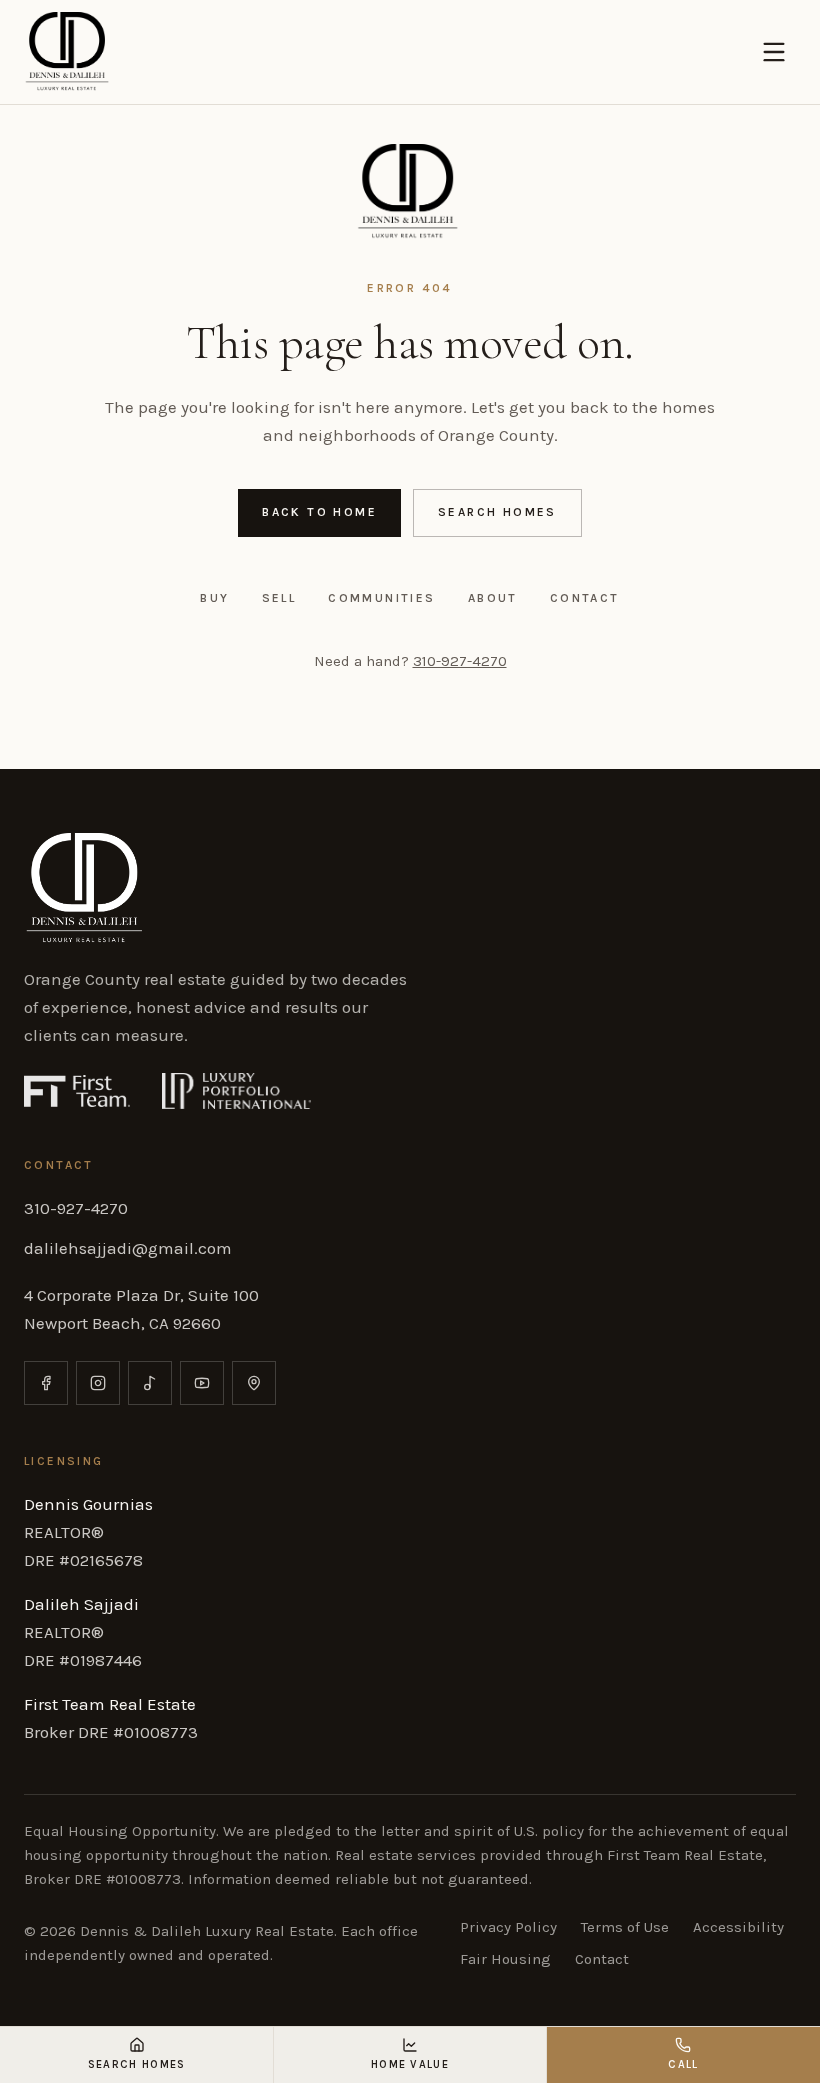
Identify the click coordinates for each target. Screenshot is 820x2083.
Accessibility (738, 1927)
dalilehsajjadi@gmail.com (128, 1248)
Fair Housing (505, 1959)
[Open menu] (774, 52)
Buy (214, 598)
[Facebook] (46, 1383)
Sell (279, 598)
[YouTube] (202, 1383)
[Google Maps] (254, 1383)
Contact (585, 598)
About (493, 598)
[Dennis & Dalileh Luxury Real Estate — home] (69, 52)
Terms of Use (625, 1927)
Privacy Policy (508, 1927)
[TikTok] (150, 1383)
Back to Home (319, 512)
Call (683, 2064)
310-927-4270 (460, 661)
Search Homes (497, 512)
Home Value (410, 2064)
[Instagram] (98, 1383)
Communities (381, 598)
